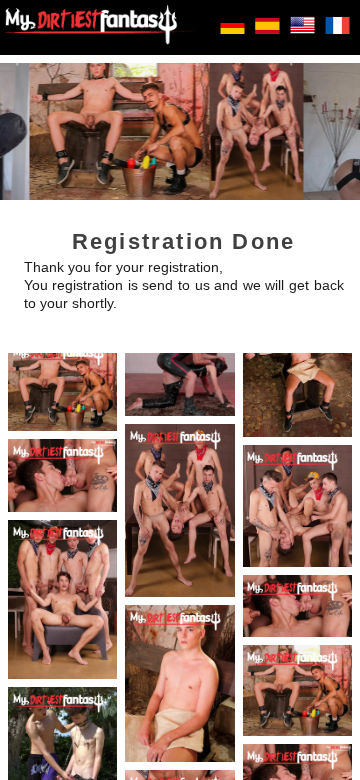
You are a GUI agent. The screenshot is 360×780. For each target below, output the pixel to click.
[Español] (267, 34)
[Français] (337, 34)
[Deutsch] (232, 34)
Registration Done (183, 241)
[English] (302, 34)
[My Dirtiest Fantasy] (100, 27)
